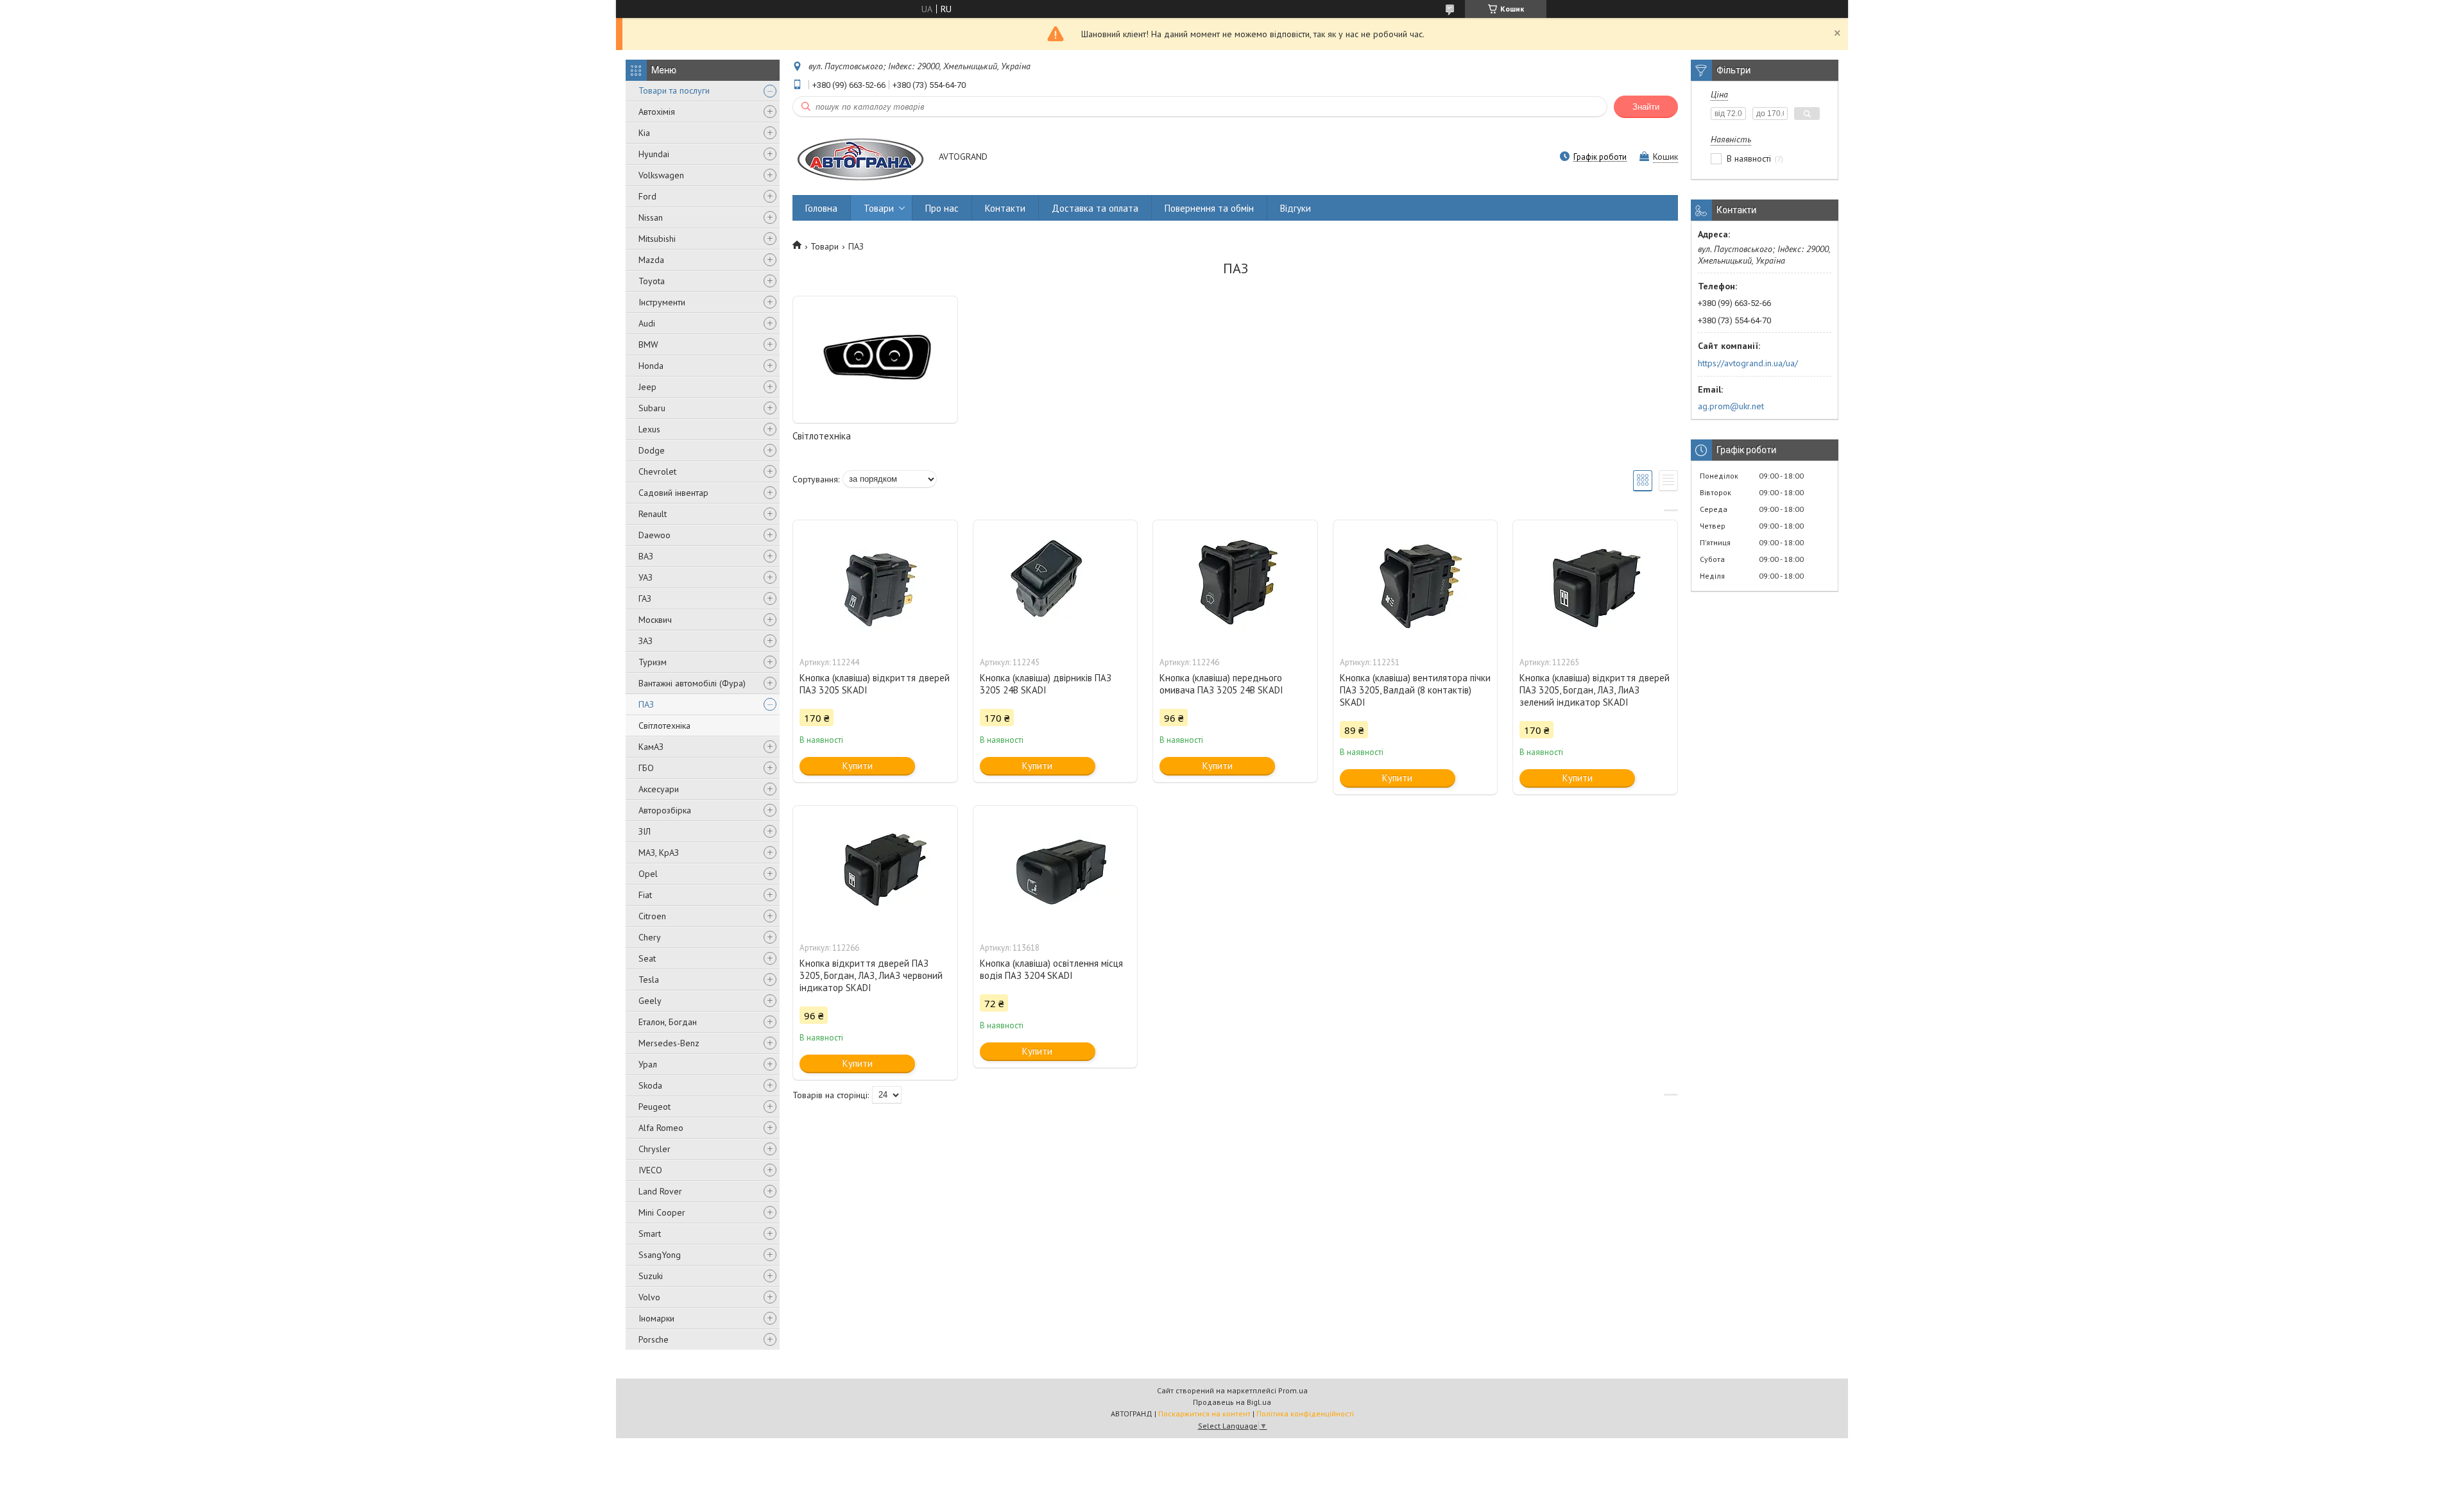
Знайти (1646, 107)
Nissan (651, 217)
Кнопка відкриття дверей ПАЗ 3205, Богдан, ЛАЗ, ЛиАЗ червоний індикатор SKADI (871, 975)
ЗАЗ (646, 641)
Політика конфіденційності (1305, 1414)
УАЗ (646, 577)
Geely (650, 1001)
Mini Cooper (662, 1212)
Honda (651, 366)
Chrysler (654, 1149)
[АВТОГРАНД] (860, 157)
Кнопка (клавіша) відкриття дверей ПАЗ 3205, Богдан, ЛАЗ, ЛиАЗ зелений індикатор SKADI (1595, 690)
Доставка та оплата (1095, 208)
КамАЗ (651, 747)
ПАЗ (646, 704)
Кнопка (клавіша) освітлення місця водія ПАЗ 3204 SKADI (1051, 969)
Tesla (649, 980)
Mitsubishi (657, 239)
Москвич (655, 620)
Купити (858, 766)
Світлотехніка (664, 726)
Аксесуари (659, 789)
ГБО (646, 768)
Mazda (651, 260)
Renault (653, 514)
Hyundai (654, 154)
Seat (647, 958)
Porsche (654, 1339)
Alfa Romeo (661, 1128)
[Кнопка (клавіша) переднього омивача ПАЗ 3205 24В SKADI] (1235, 584)
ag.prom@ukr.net (1731, 406)
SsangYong (660, 1255)
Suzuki (651, 1276)
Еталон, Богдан (668, 1022)
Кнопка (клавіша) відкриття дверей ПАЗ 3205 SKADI (875, 684)
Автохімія (657, 112)
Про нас (942, 208)
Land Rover (660, 1191)
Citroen (652, 916)
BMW (648, 344)
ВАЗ (646, 556)
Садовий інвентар (673, 493)
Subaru (652, 408)
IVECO (650, 1170)
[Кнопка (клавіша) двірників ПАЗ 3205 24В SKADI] (1056, 584)
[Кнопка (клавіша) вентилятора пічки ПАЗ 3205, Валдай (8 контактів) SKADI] (1416, 584)
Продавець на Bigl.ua (1232, 1402)
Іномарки (656, 1318)
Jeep (647, 387)
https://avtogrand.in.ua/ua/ (1748, 363)
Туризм (653, 662)
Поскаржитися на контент (1204, 1414)
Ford (647, 196)
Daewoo (654, 535)
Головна (821, 208)
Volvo (649, 1297)
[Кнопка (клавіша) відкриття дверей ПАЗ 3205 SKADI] (875, 584)
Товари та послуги (674, 90)
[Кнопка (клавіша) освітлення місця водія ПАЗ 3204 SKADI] (1056, 870)
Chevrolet (657, 471)
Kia (644, 133)
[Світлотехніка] (875, 360)
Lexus (649, 429)
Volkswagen (661, 175)
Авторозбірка (665, 810)
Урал (648, 1064)
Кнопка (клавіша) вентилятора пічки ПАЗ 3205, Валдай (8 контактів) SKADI (1415, 690)
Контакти (1005, 208)
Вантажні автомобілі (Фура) (692, 683)
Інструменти (662, 302)
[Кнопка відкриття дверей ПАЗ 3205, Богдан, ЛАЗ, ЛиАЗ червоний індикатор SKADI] (875, 870)
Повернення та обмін (1209, 208)
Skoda (650, 1085)
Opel (648, 874)
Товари (879, 208)
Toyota (652, 281)
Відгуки (1296, 208)
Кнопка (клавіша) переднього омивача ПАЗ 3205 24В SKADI (1221, 684)
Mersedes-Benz (669, 1043)
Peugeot (654, 1107)
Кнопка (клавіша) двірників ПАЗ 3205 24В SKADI (1046, 684)
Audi (647, 323)
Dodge (652, 450)
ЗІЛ (645, 831)
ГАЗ (645, 599)
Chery (650, 937)
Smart (650, 1234)
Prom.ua (1293, 1390)
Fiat (645, 895)
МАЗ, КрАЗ (659, 853)
